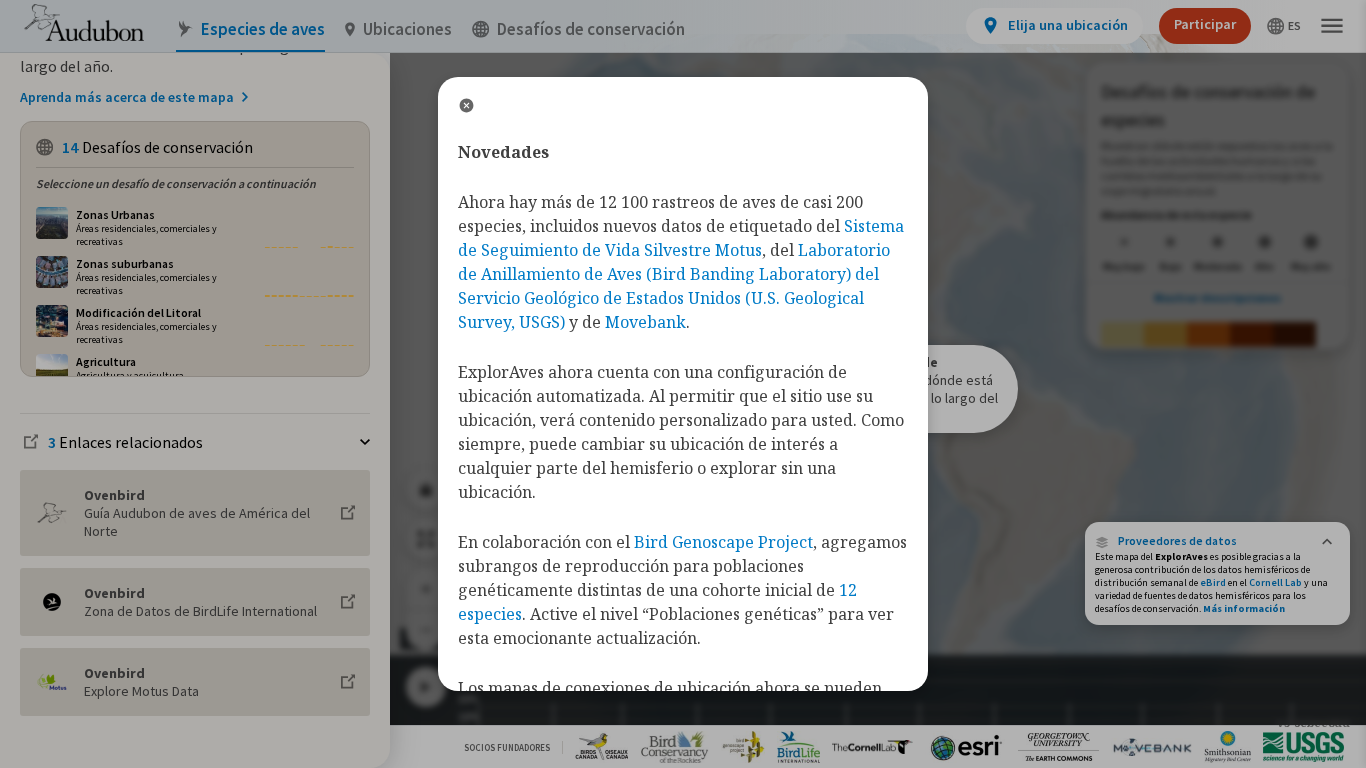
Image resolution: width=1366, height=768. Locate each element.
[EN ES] (1284, 26)
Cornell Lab (1275, 582)
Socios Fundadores (507, 747)
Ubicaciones (407, 29)
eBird (1213, 582)
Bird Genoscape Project (723, 542)
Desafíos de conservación (591, 29)
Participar (1205, 24)
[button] (1217, 541)
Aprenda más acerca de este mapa (127, 97)
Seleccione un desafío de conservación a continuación (176, 183)
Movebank (645, 322)
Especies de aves (263, 29)
